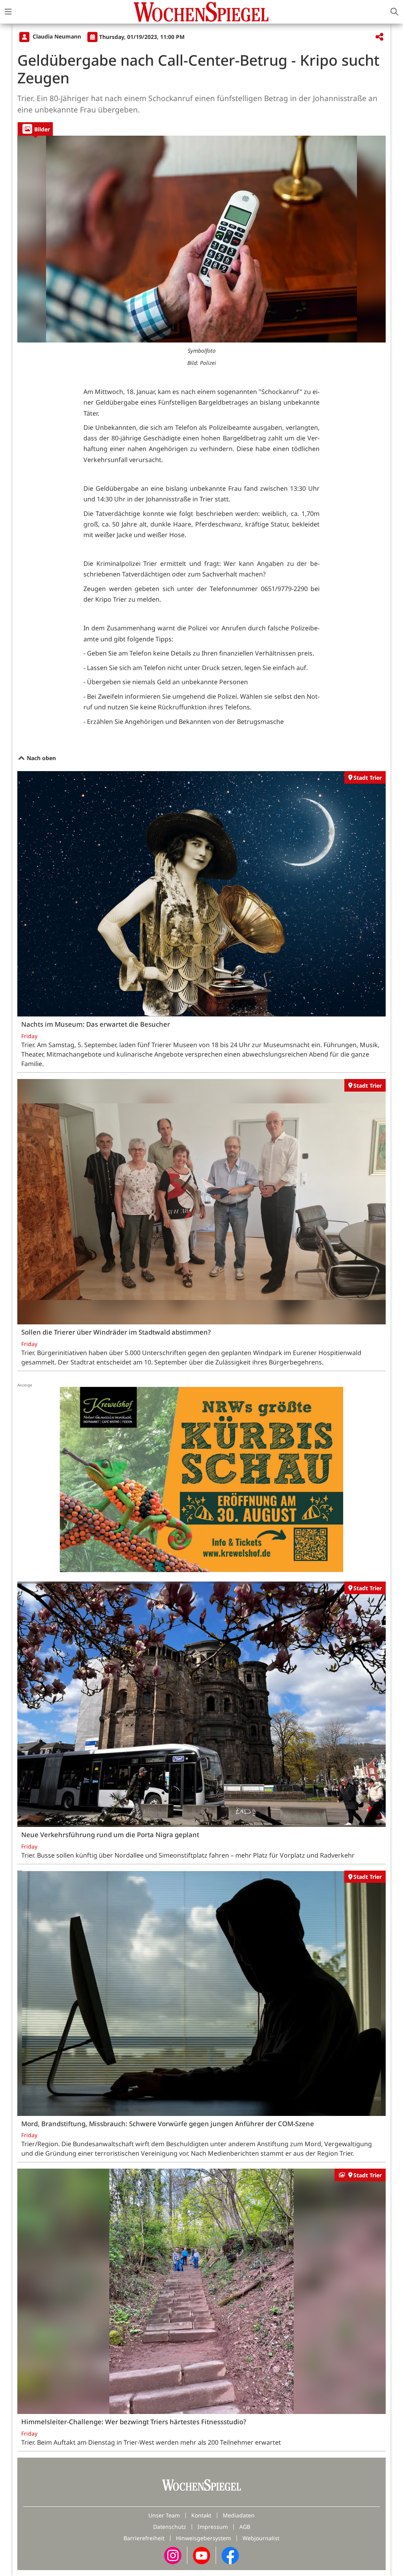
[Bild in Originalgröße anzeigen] (201, 239)
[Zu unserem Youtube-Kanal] (201, 2555)
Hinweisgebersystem (203, 2538)
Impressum (213, 2527)
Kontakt (201, 2515)
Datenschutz (170, 2527)
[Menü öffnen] (8, 12)
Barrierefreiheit (144, 2538)
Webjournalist (261, 2538)
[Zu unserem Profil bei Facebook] (230, 2555)
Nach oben (41, 758)
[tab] (35, 129)
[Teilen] (379, 37)
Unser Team (164, 2515)
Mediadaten (239, 2515)
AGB (245, 2527)
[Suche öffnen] (394, 12)
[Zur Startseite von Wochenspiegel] (201, 12)
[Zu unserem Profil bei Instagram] (173, 2555)
